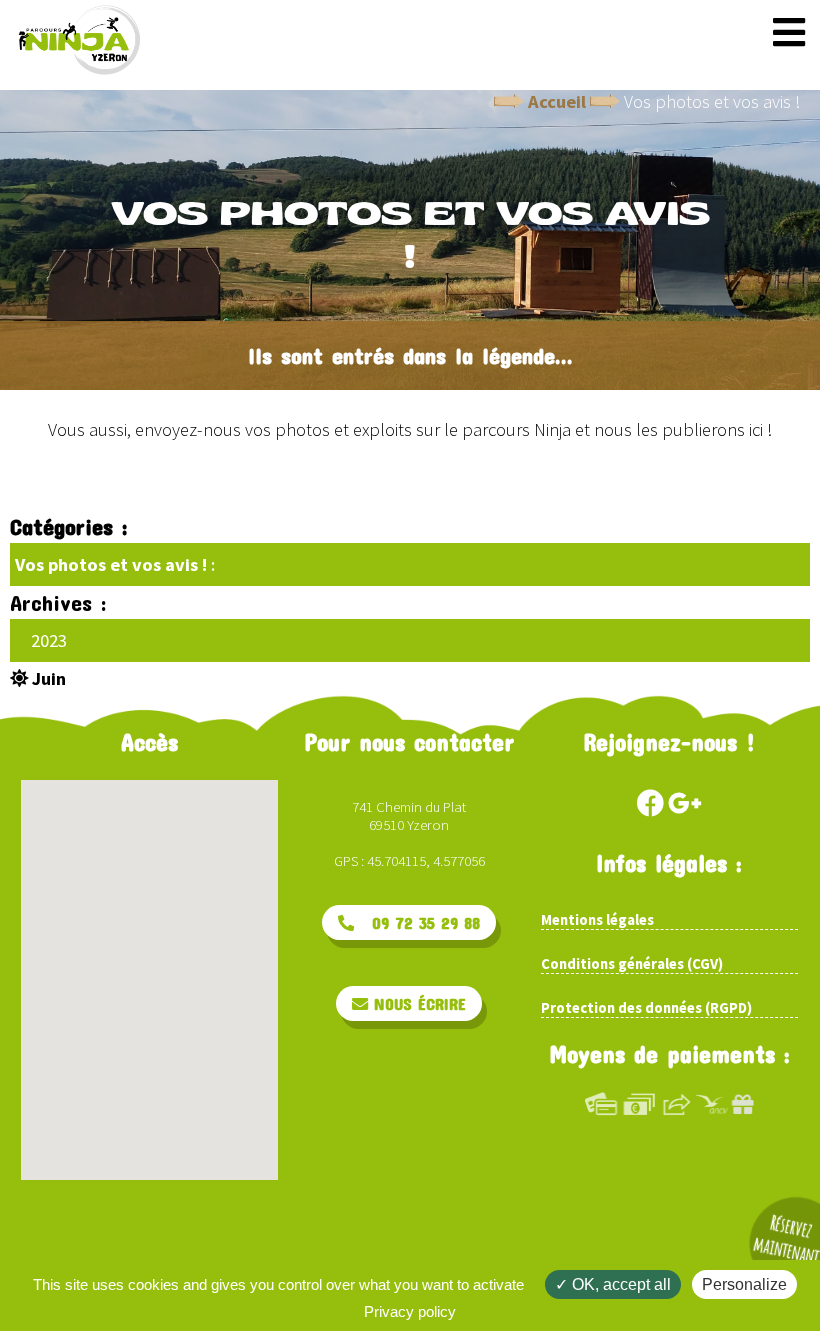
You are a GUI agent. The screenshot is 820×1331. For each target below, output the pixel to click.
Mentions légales (597, 920)
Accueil (557, 101)
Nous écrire (417, 1003)
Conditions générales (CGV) (632, 964)
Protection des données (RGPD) (646, 1008)
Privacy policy (410, 1311)
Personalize (744, 1284)
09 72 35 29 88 (417, 922)
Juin (47, 678)
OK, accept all (619, 1284)
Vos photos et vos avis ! (111, 564)
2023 (49, 640)
